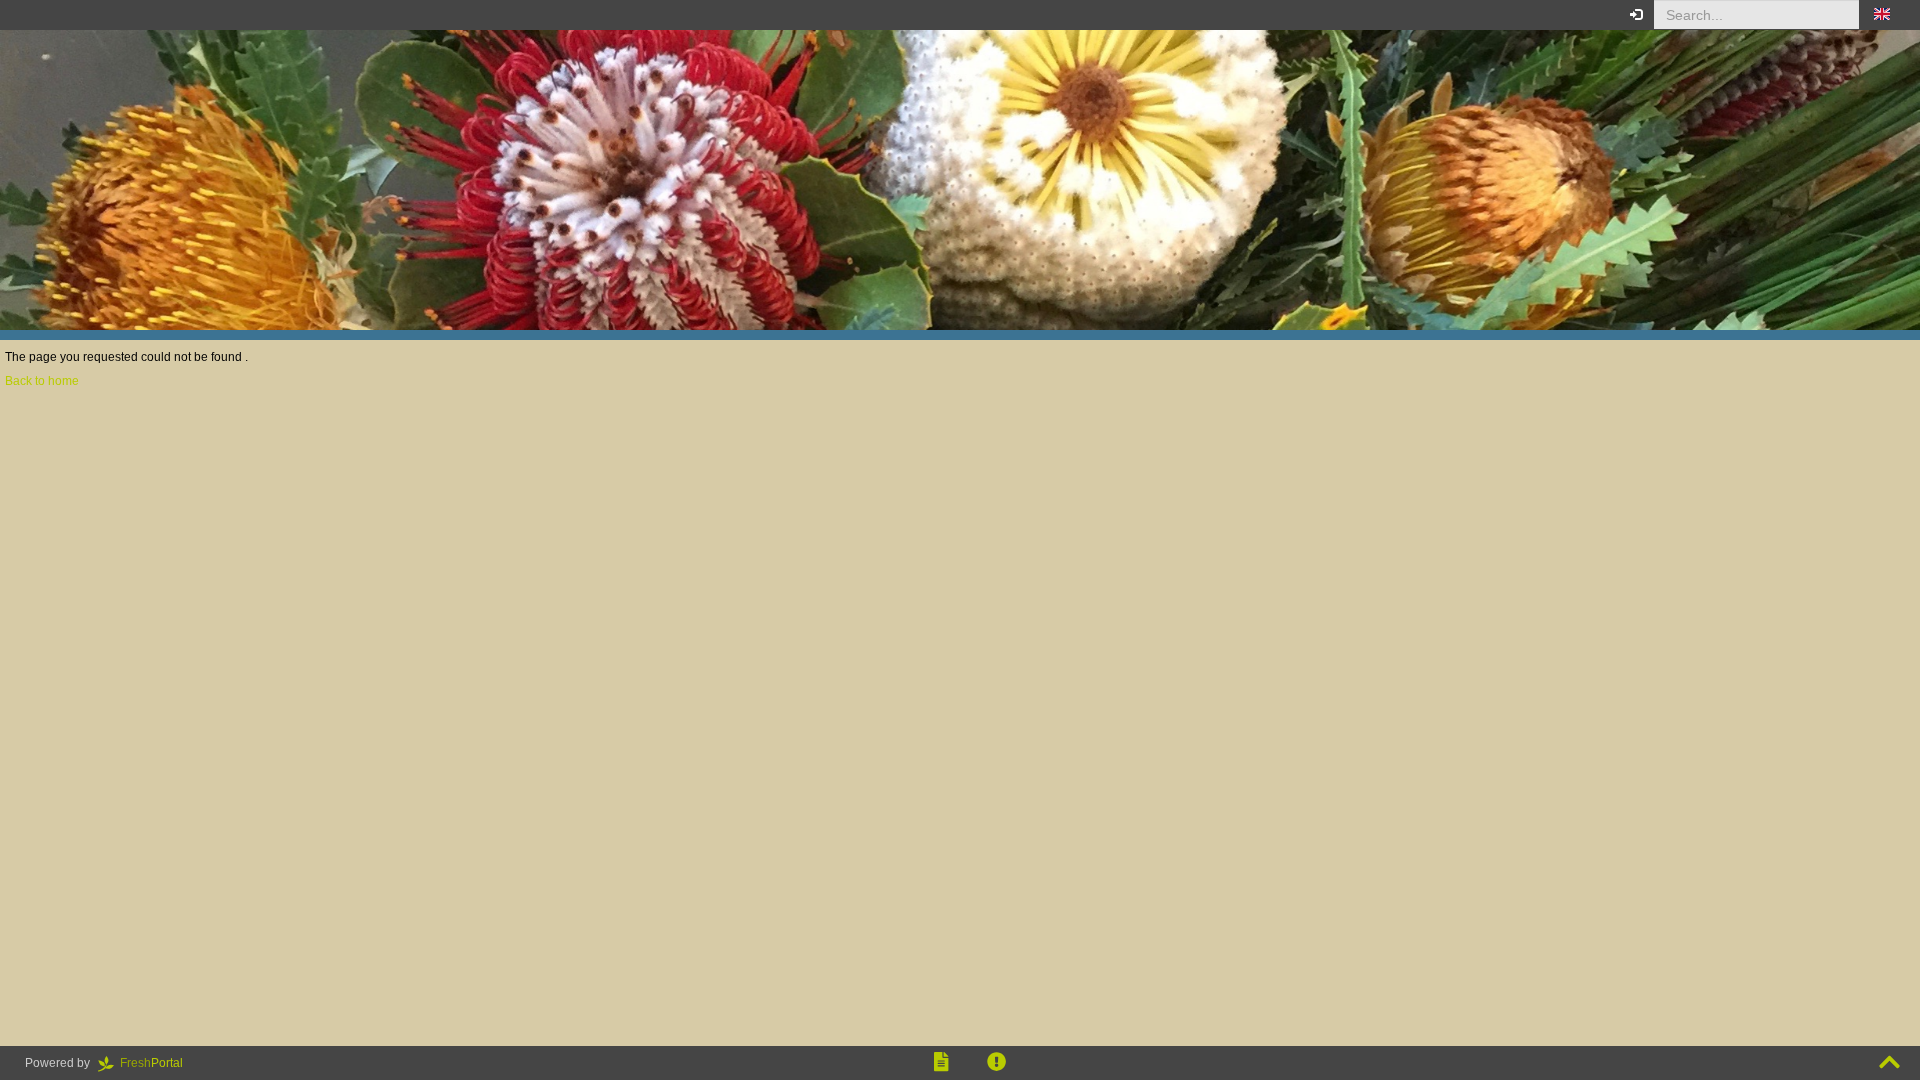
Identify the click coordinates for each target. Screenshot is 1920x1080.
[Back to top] (1889, 1063)
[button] (1882, 15)
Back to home (42, 381)
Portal (157, 1063)
